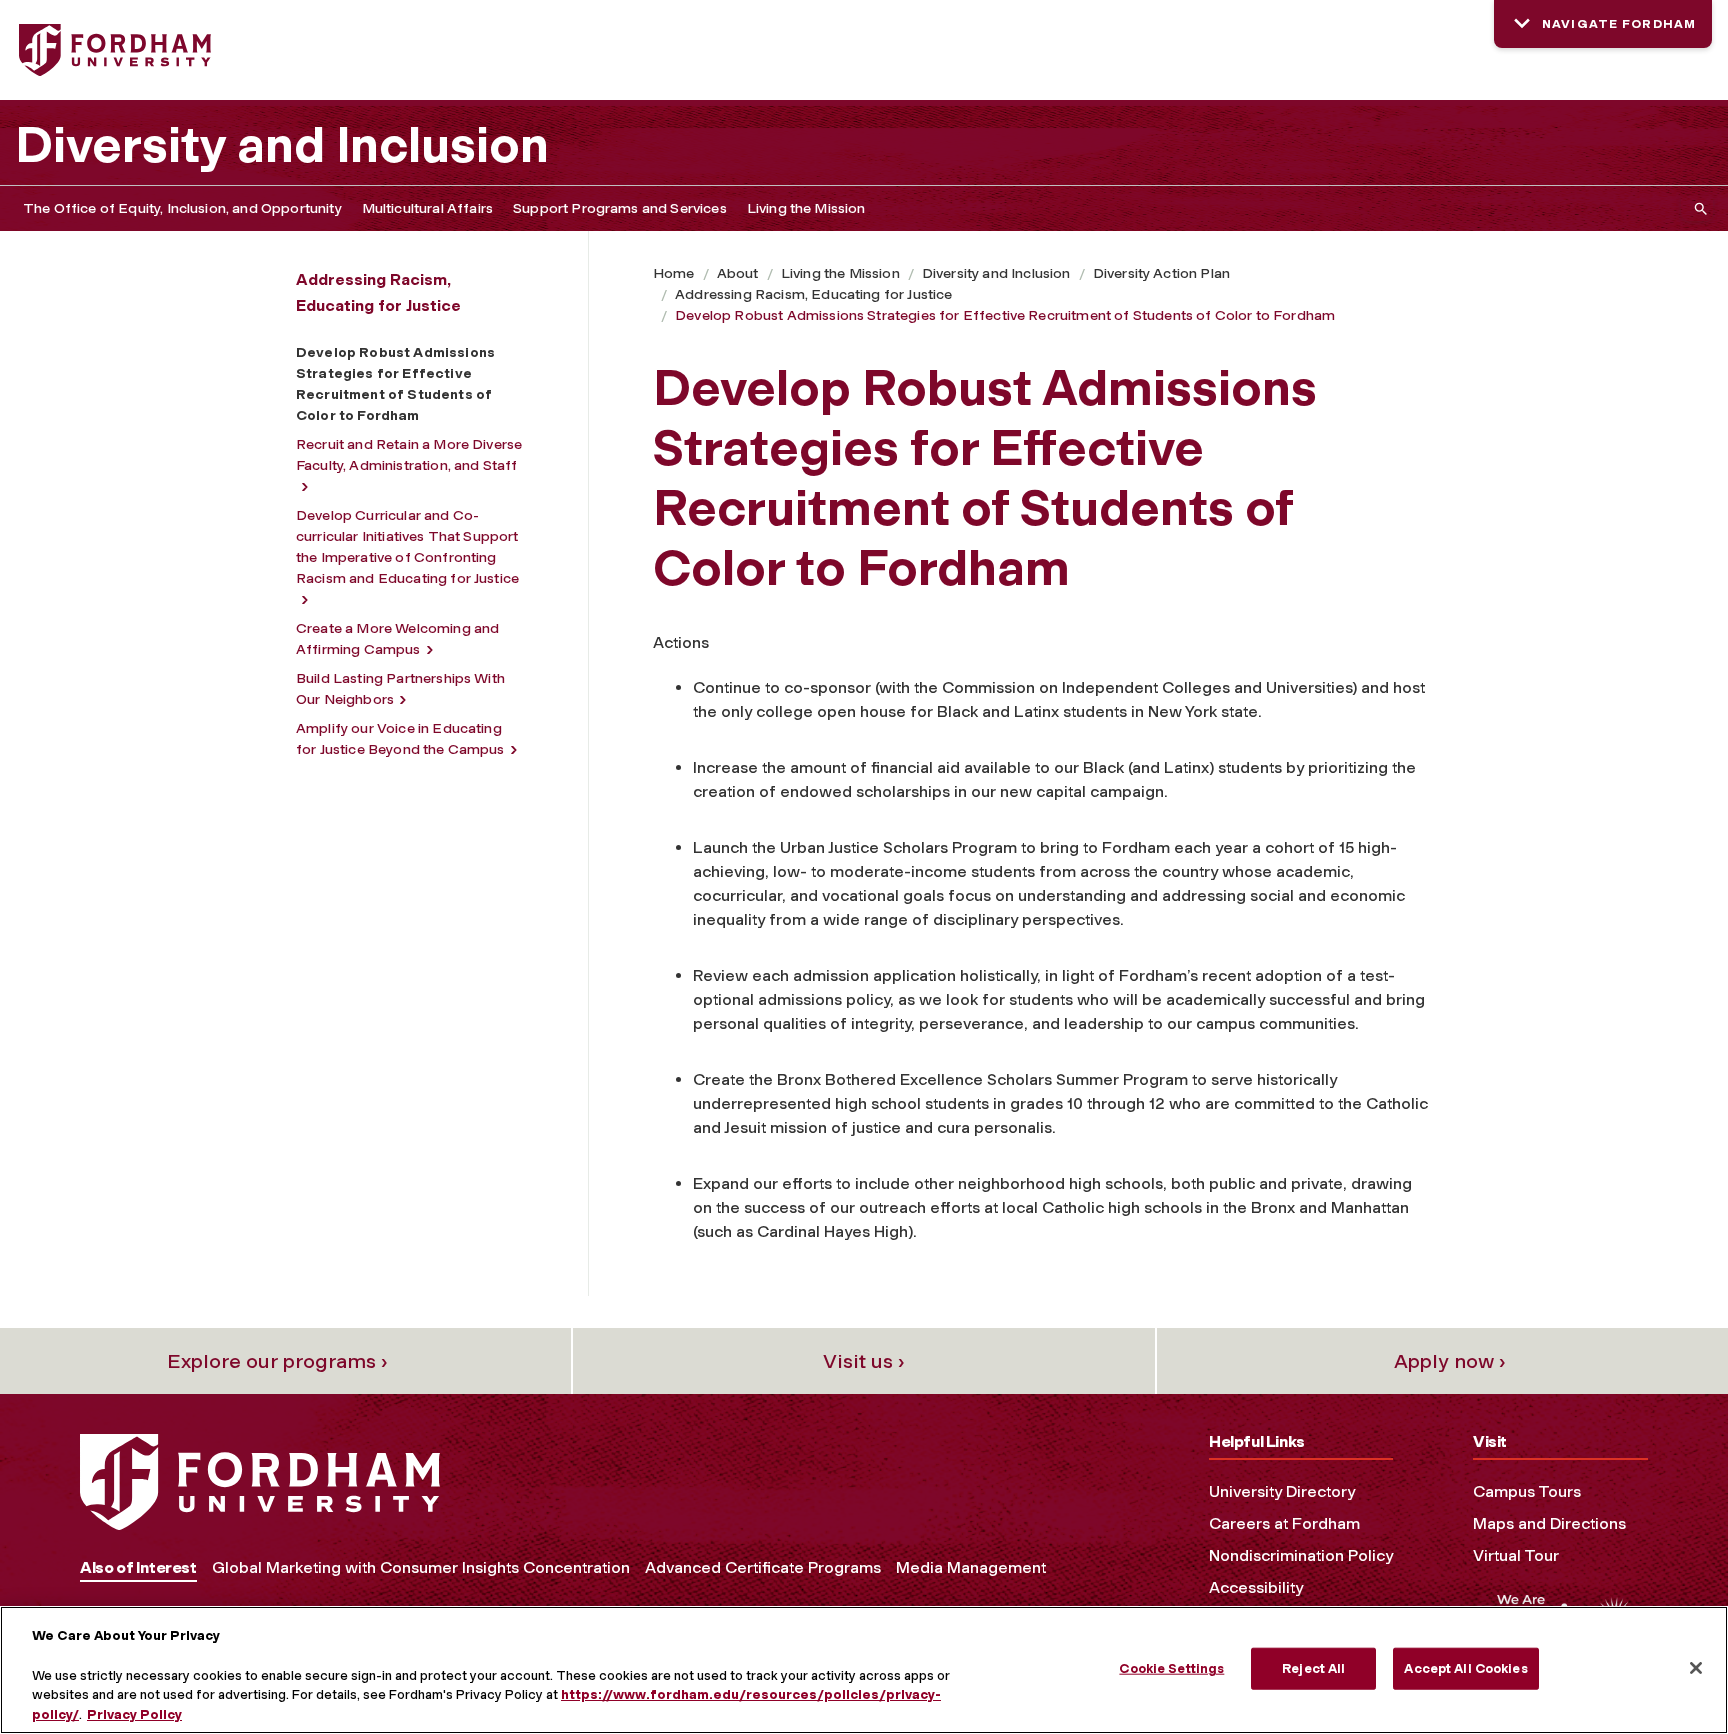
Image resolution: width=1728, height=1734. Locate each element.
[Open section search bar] (1697, 208)
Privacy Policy (134, 1713)
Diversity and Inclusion (282, 145)
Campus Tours (1527, 1491)
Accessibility (1256, 1587)
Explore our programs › (277, 1361)
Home (674, 273)
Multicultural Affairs (427, 208)
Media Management (971, 1567)
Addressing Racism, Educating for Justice (813, 294)
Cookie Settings (1171, 1668)
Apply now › (1450, 1361)
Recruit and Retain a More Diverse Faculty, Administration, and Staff (409, 455)
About (738, 273)
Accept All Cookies (1465, 1668)
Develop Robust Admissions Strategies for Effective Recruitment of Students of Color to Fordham (1005, 315)
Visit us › (864, 1361)
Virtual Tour (1516, 1555)
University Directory (1282, 1491)
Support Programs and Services (620, 208)
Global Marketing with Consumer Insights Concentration (421, 1567)
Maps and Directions (1549, 1523)
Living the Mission (806, 208)
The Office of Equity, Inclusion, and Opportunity (182, 208)
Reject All (1313, 1668)
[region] (864, 1670)
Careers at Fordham (1284, 1523)
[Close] (1696, 1668)
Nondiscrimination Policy (1301, 1555)
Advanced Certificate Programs (763, 1567)
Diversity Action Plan (1161, 273)
